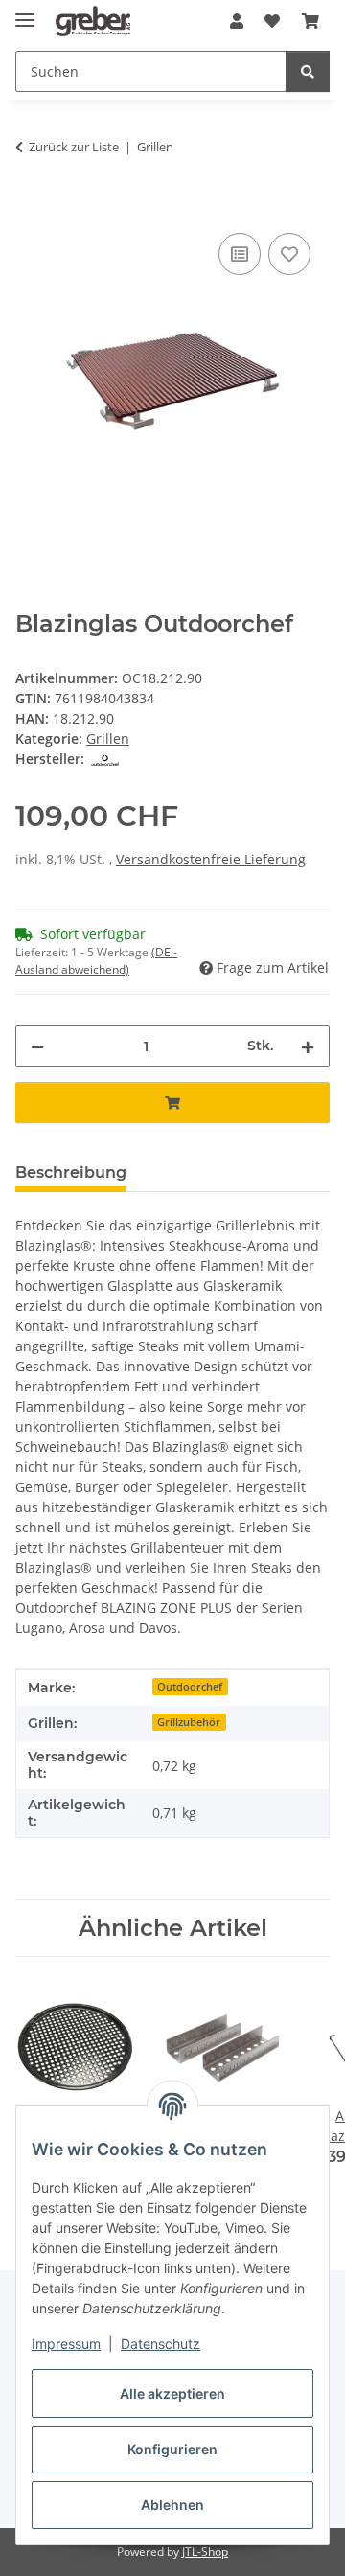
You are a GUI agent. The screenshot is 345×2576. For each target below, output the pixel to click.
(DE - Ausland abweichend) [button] (96, 961)
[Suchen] (308, 71)
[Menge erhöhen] (308, 1046)
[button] (237, 21)
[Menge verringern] (37, 1046)
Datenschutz (161, 2344)
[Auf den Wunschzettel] (289, 254)
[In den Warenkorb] (31, 207)
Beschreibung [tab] (71, 1173)
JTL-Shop (205, 2552)
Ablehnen (172, 2505)
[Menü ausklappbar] (25, 12)
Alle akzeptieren (172, 2393)
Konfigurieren (172, 2449)
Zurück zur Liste (74, 147)
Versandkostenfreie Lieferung (211, 859)
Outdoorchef (190, 1687)
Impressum (66, 2344)
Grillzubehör (189, 1722)
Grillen (108, 738)
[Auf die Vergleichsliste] (240, 254)
